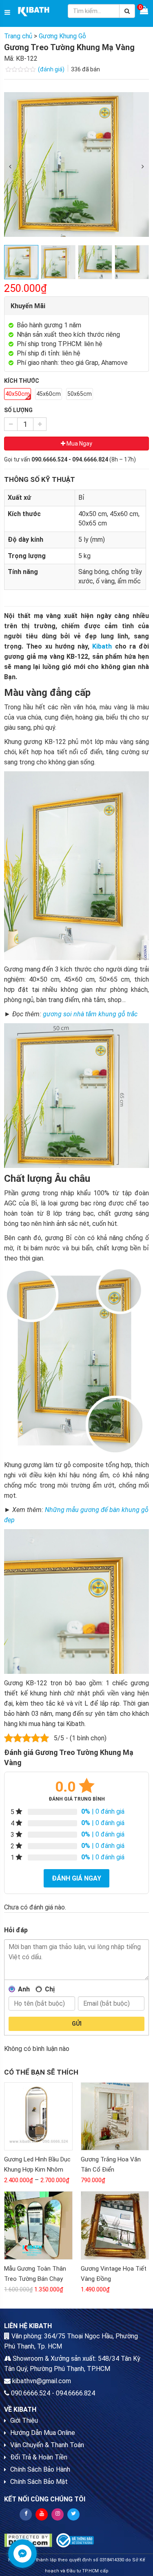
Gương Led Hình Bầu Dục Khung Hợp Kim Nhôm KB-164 (37, 2170)
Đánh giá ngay (76, 1878)
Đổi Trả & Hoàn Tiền (39, 2457)
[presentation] (10, 167)
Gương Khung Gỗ (62, 36)
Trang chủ (18, 36)
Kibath (102, 646)
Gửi (77, 2024)
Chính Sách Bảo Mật (39, 2482)
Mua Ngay (79, 444)
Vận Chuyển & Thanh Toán (47, 2445)
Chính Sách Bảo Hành (40, 2469)
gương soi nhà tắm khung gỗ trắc (90, 1014)
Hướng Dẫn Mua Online (43, 2433)
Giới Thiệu (24, 2420)
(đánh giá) (52, 69)
